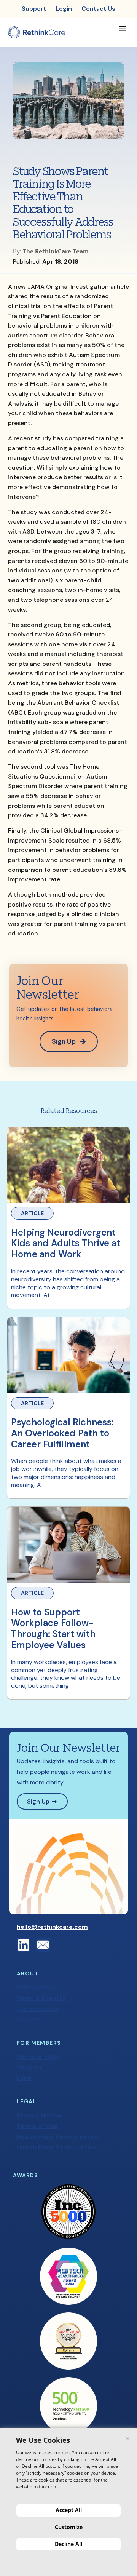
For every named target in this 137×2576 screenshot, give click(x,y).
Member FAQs (38, 2057)
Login (25, 2078)
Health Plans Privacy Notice (58, 2137)
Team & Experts (41, 1998)
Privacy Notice (39, 2115)
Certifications (38, 2009)
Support (29, 2067)
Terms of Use (37, 2126)
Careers (29, 2019)
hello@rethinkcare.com (52, 1927)
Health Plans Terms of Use (57, 2147)
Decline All (68, 2544)
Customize (69, 2527)
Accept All (69, 2510)
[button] (122, 29)
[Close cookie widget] (128, 2438)
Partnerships (36, 1987)
